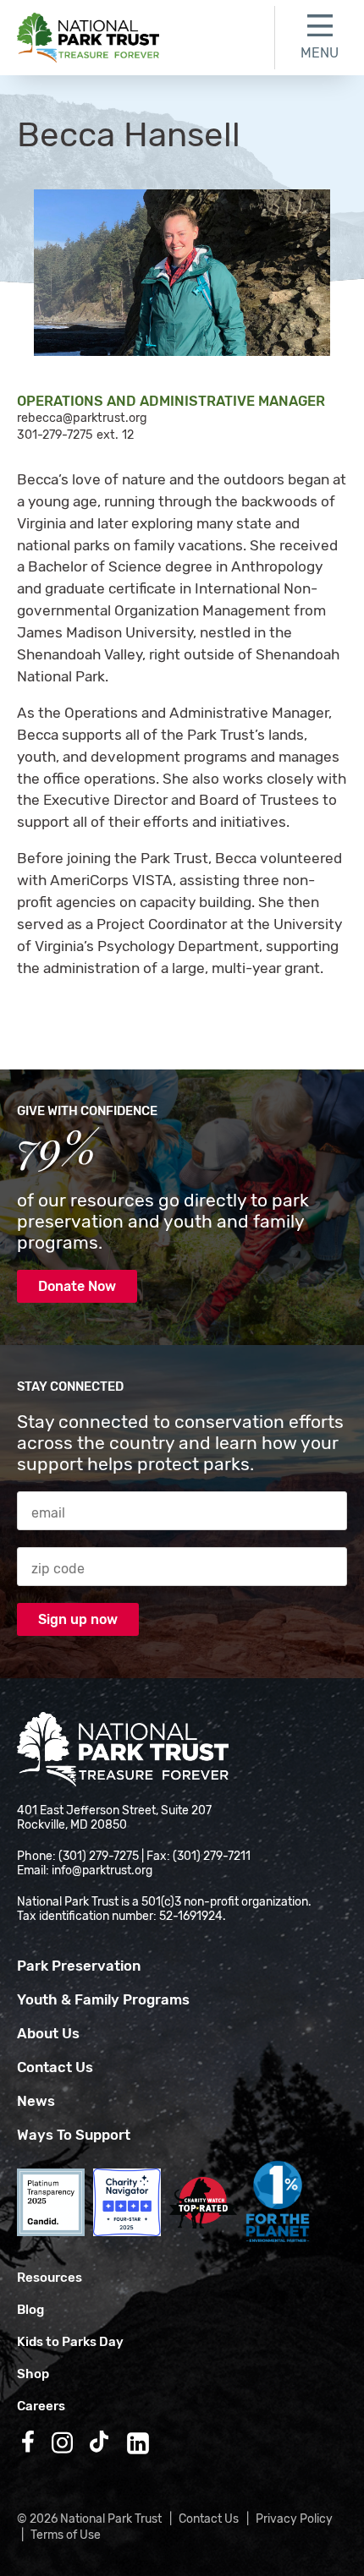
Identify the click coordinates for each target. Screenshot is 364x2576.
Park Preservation (79, 1966)
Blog (30, 2310)
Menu (320, 53)
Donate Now (77, 1286)
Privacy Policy (294, 2519)
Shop (33, 2374)
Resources (50, 2278)
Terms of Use (66, 2535)
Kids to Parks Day (70, 2342)
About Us (48, 2033)
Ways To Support (74, 2135)
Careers (41, 2406)
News (36, 2101)
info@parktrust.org (102, 1870)
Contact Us (55, 2067)
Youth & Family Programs (103, 1999)
